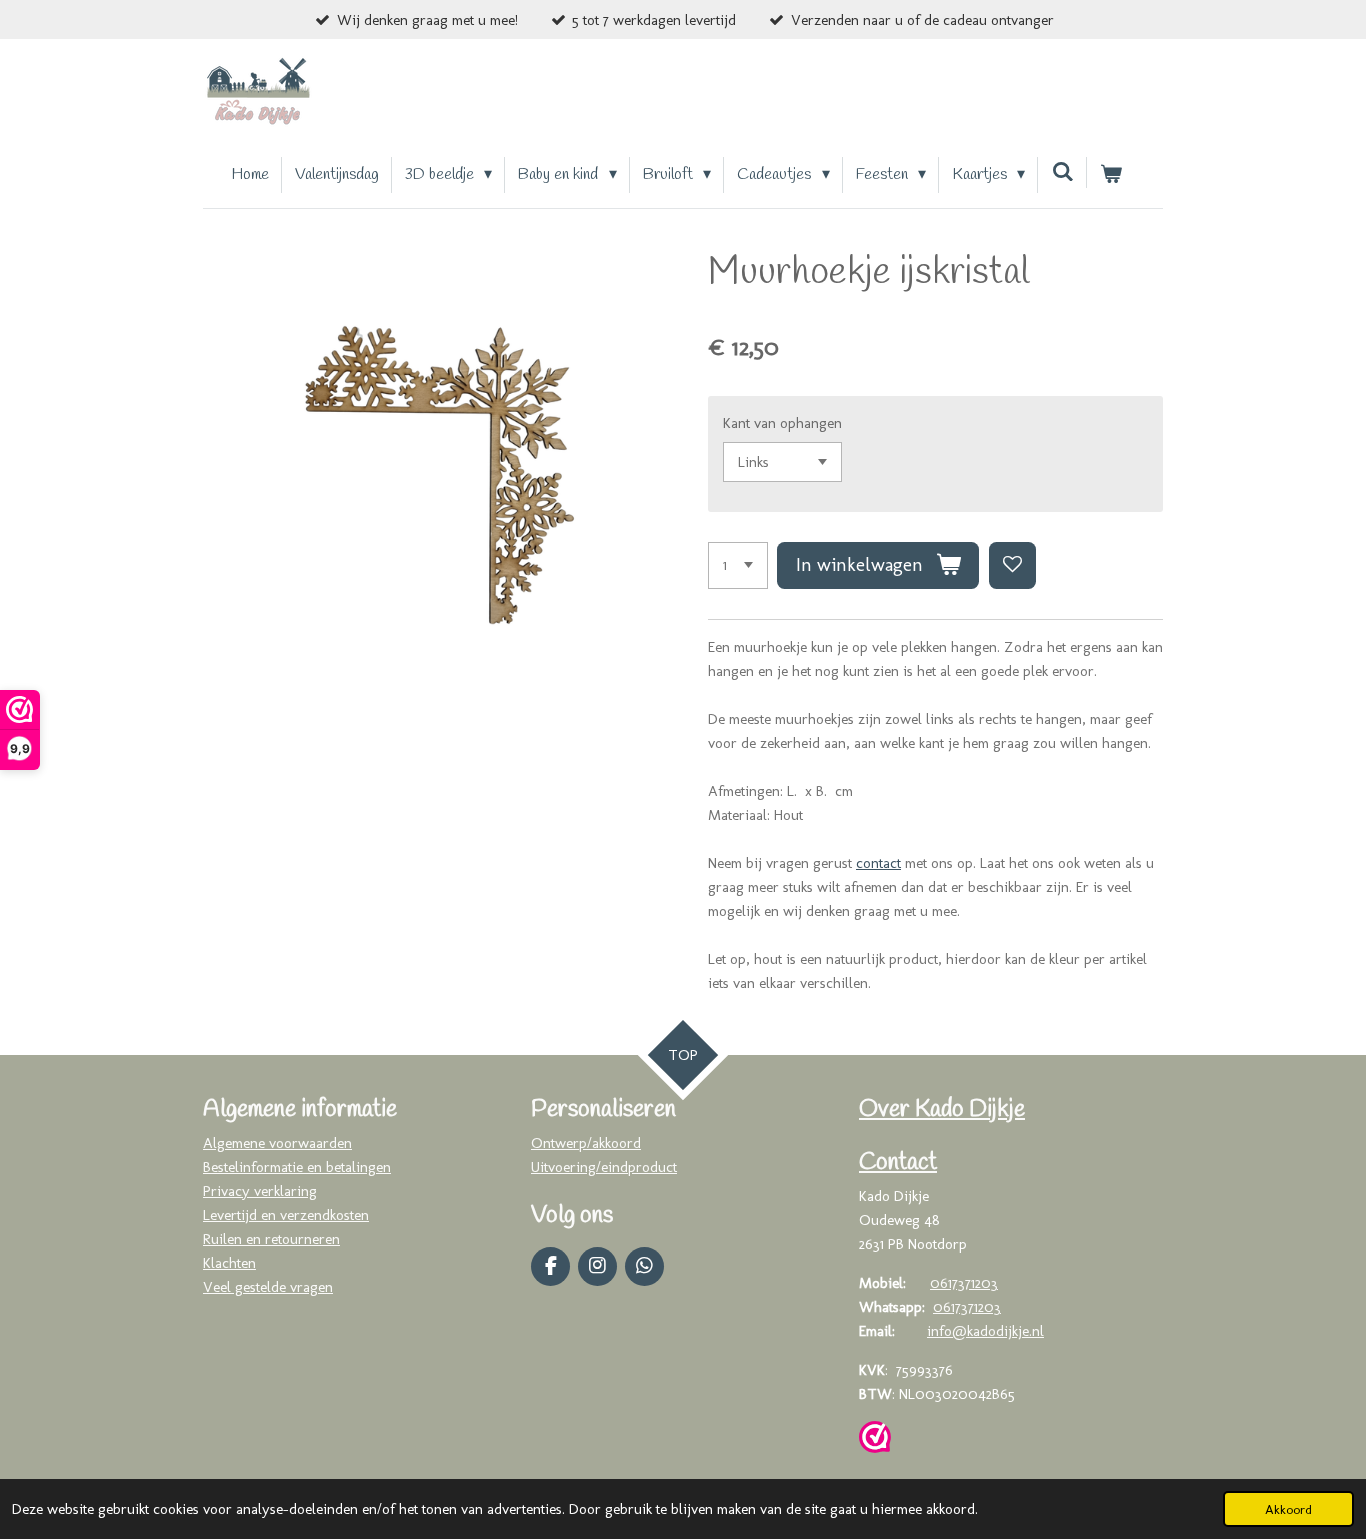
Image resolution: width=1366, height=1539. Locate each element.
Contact (898, 1163)
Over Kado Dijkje (942, 1110)
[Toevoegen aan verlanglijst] (1012, 565)
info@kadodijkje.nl (985, 1331)
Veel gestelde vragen (268, 1287)
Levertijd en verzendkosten (286, 1215)
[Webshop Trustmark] (875, 1440)
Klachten (229, 1263)
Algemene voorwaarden (277, 1143)
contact (878, 863)
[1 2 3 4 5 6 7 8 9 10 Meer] (738, 565)
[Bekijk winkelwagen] (1111, 175)
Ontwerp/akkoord (586, 1143)
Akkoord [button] (1288, 1509)
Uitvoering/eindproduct (604, 1167)
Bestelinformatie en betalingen (297, 1167)
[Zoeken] (1062, 172)
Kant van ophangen (782, 423)
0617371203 (964, 1283)
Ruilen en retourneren (271, 1239)
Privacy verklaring (260, 1191)
